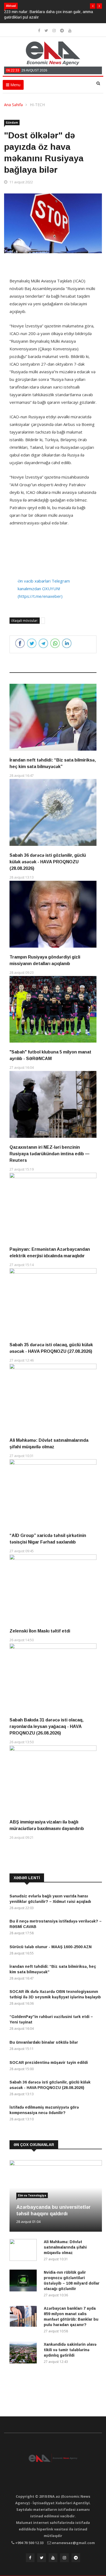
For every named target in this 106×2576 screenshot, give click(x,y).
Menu (15, 85)
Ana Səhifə (13, 105)
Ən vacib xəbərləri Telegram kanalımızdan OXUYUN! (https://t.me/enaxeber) (44, 589)
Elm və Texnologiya (32, 2195)
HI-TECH (37, 105)
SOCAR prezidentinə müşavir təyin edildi (49, 2062)
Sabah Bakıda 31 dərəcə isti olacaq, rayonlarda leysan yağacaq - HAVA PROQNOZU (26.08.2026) (46, 1726)
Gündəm (12, 123)
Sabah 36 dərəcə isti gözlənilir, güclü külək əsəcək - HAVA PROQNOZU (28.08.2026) (48, 862)
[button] (93, 6)
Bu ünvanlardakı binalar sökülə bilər (44, 2042)
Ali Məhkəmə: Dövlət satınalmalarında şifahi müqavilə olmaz (65, 2247)
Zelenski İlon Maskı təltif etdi (40, 1631)
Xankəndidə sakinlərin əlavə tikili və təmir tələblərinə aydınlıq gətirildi (70, 2350)
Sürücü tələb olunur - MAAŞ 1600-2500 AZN (51, 1947)
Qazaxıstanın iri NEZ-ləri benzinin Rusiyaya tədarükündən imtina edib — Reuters (49, 1154)
